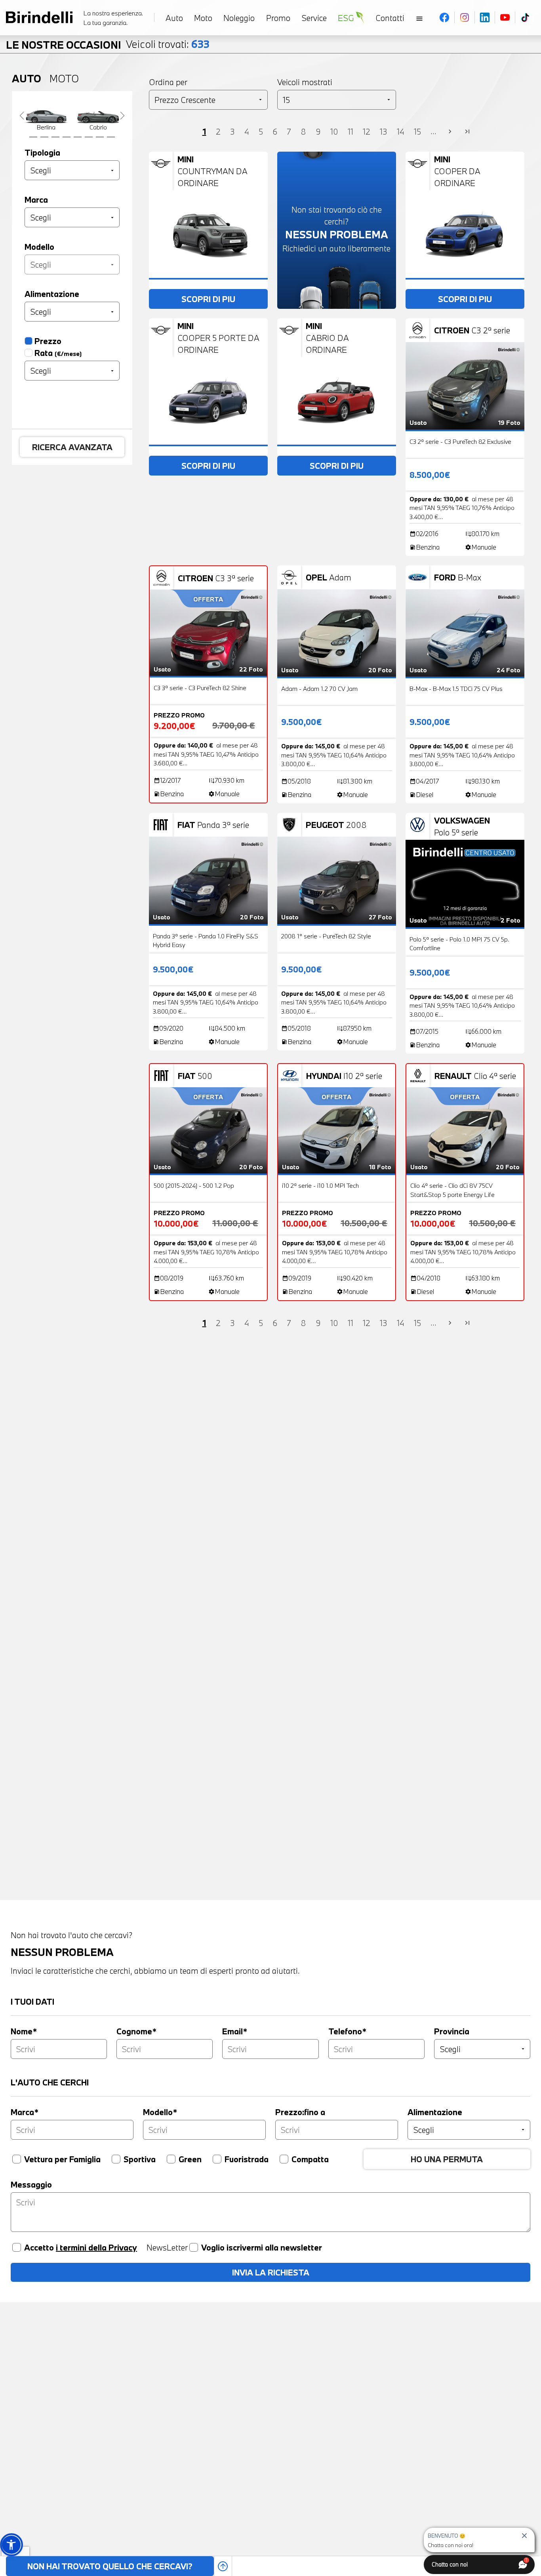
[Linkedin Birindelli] (485, 17)
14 (401, 131)
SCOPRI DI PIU (208, 299)
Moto (64, 78)
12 (367, 131)
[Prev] (22, 115)
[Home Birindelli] (39, 17)
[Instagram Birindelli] (465, 17)
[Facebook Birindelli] (445, 17)
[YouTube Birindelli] (505, 17)
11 (351, 131)
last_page (467, 132)
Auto (27, 78)
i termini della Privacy (96, 2247)
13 (384, 131)
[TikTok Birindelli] (525, 17)
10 (334, 131)
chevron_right (450, 132)
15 (417, 131)
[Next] (122, 115)
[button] (11, 2545)
